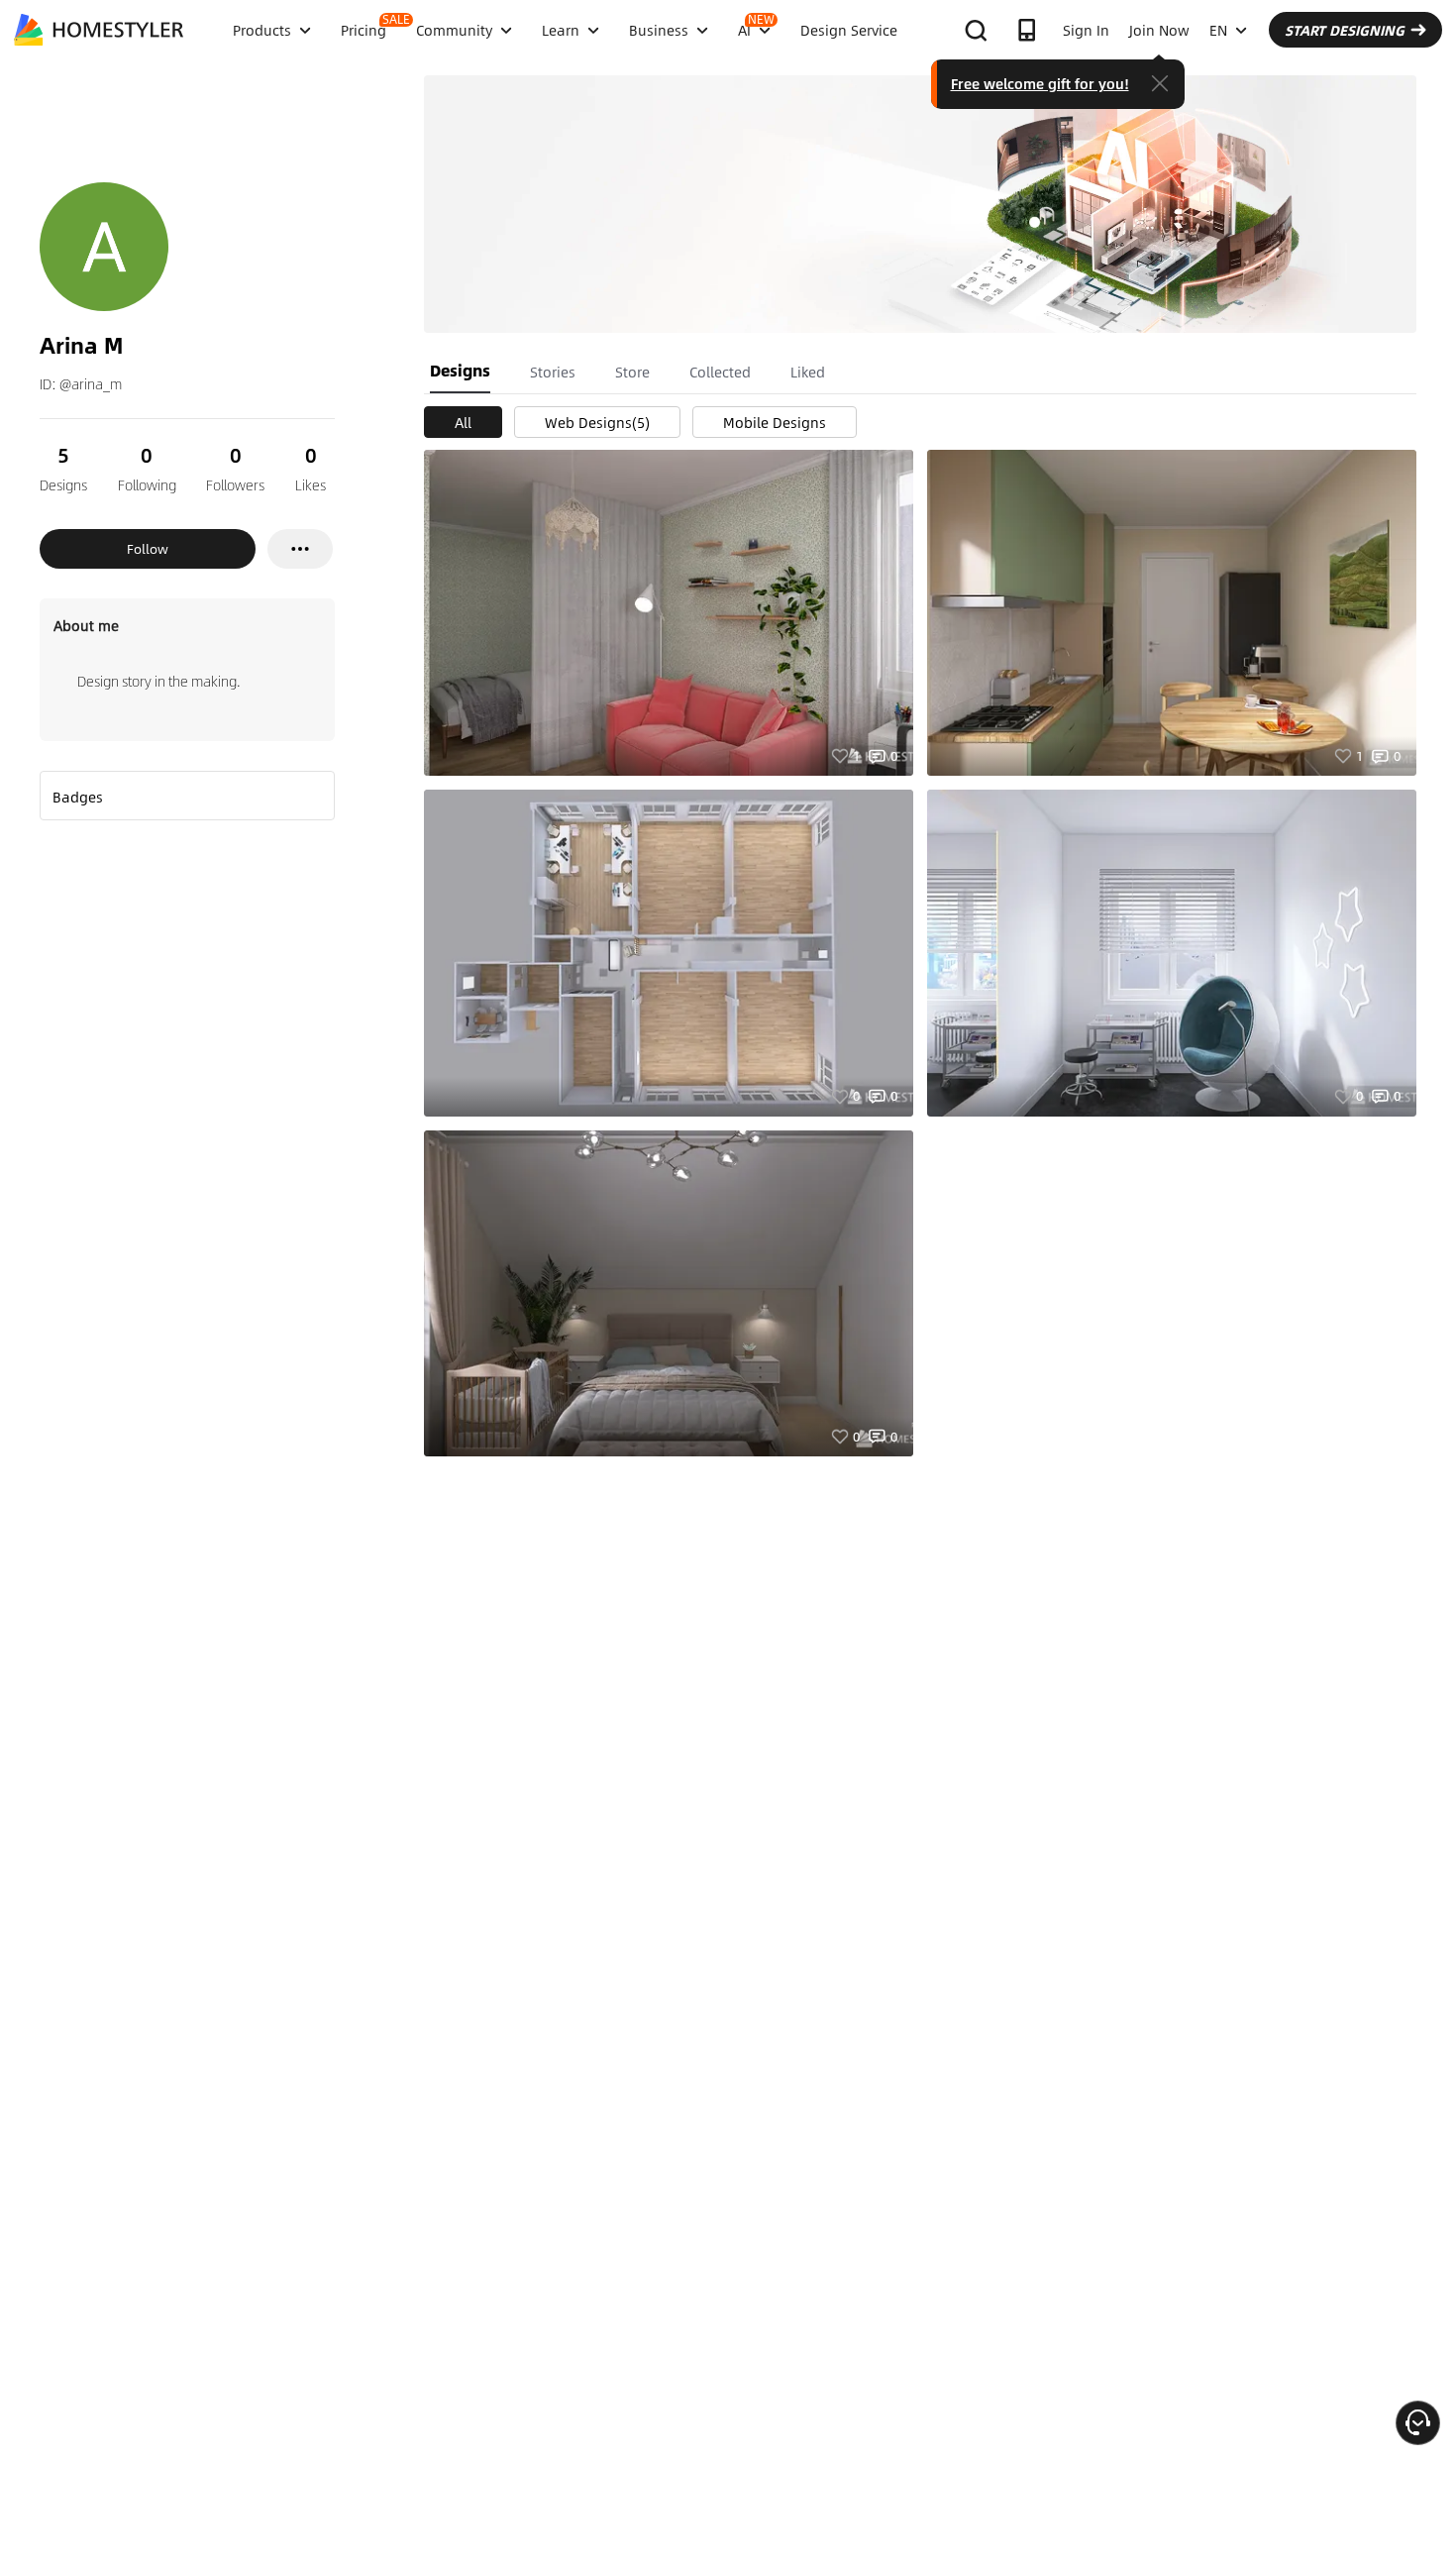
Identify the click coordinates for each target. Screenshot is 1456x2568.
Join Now (1159, 30)
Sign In (1086, 30)
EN (1218, 30)
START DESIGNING (1345, 30)
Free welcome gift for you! (1040, 83)
